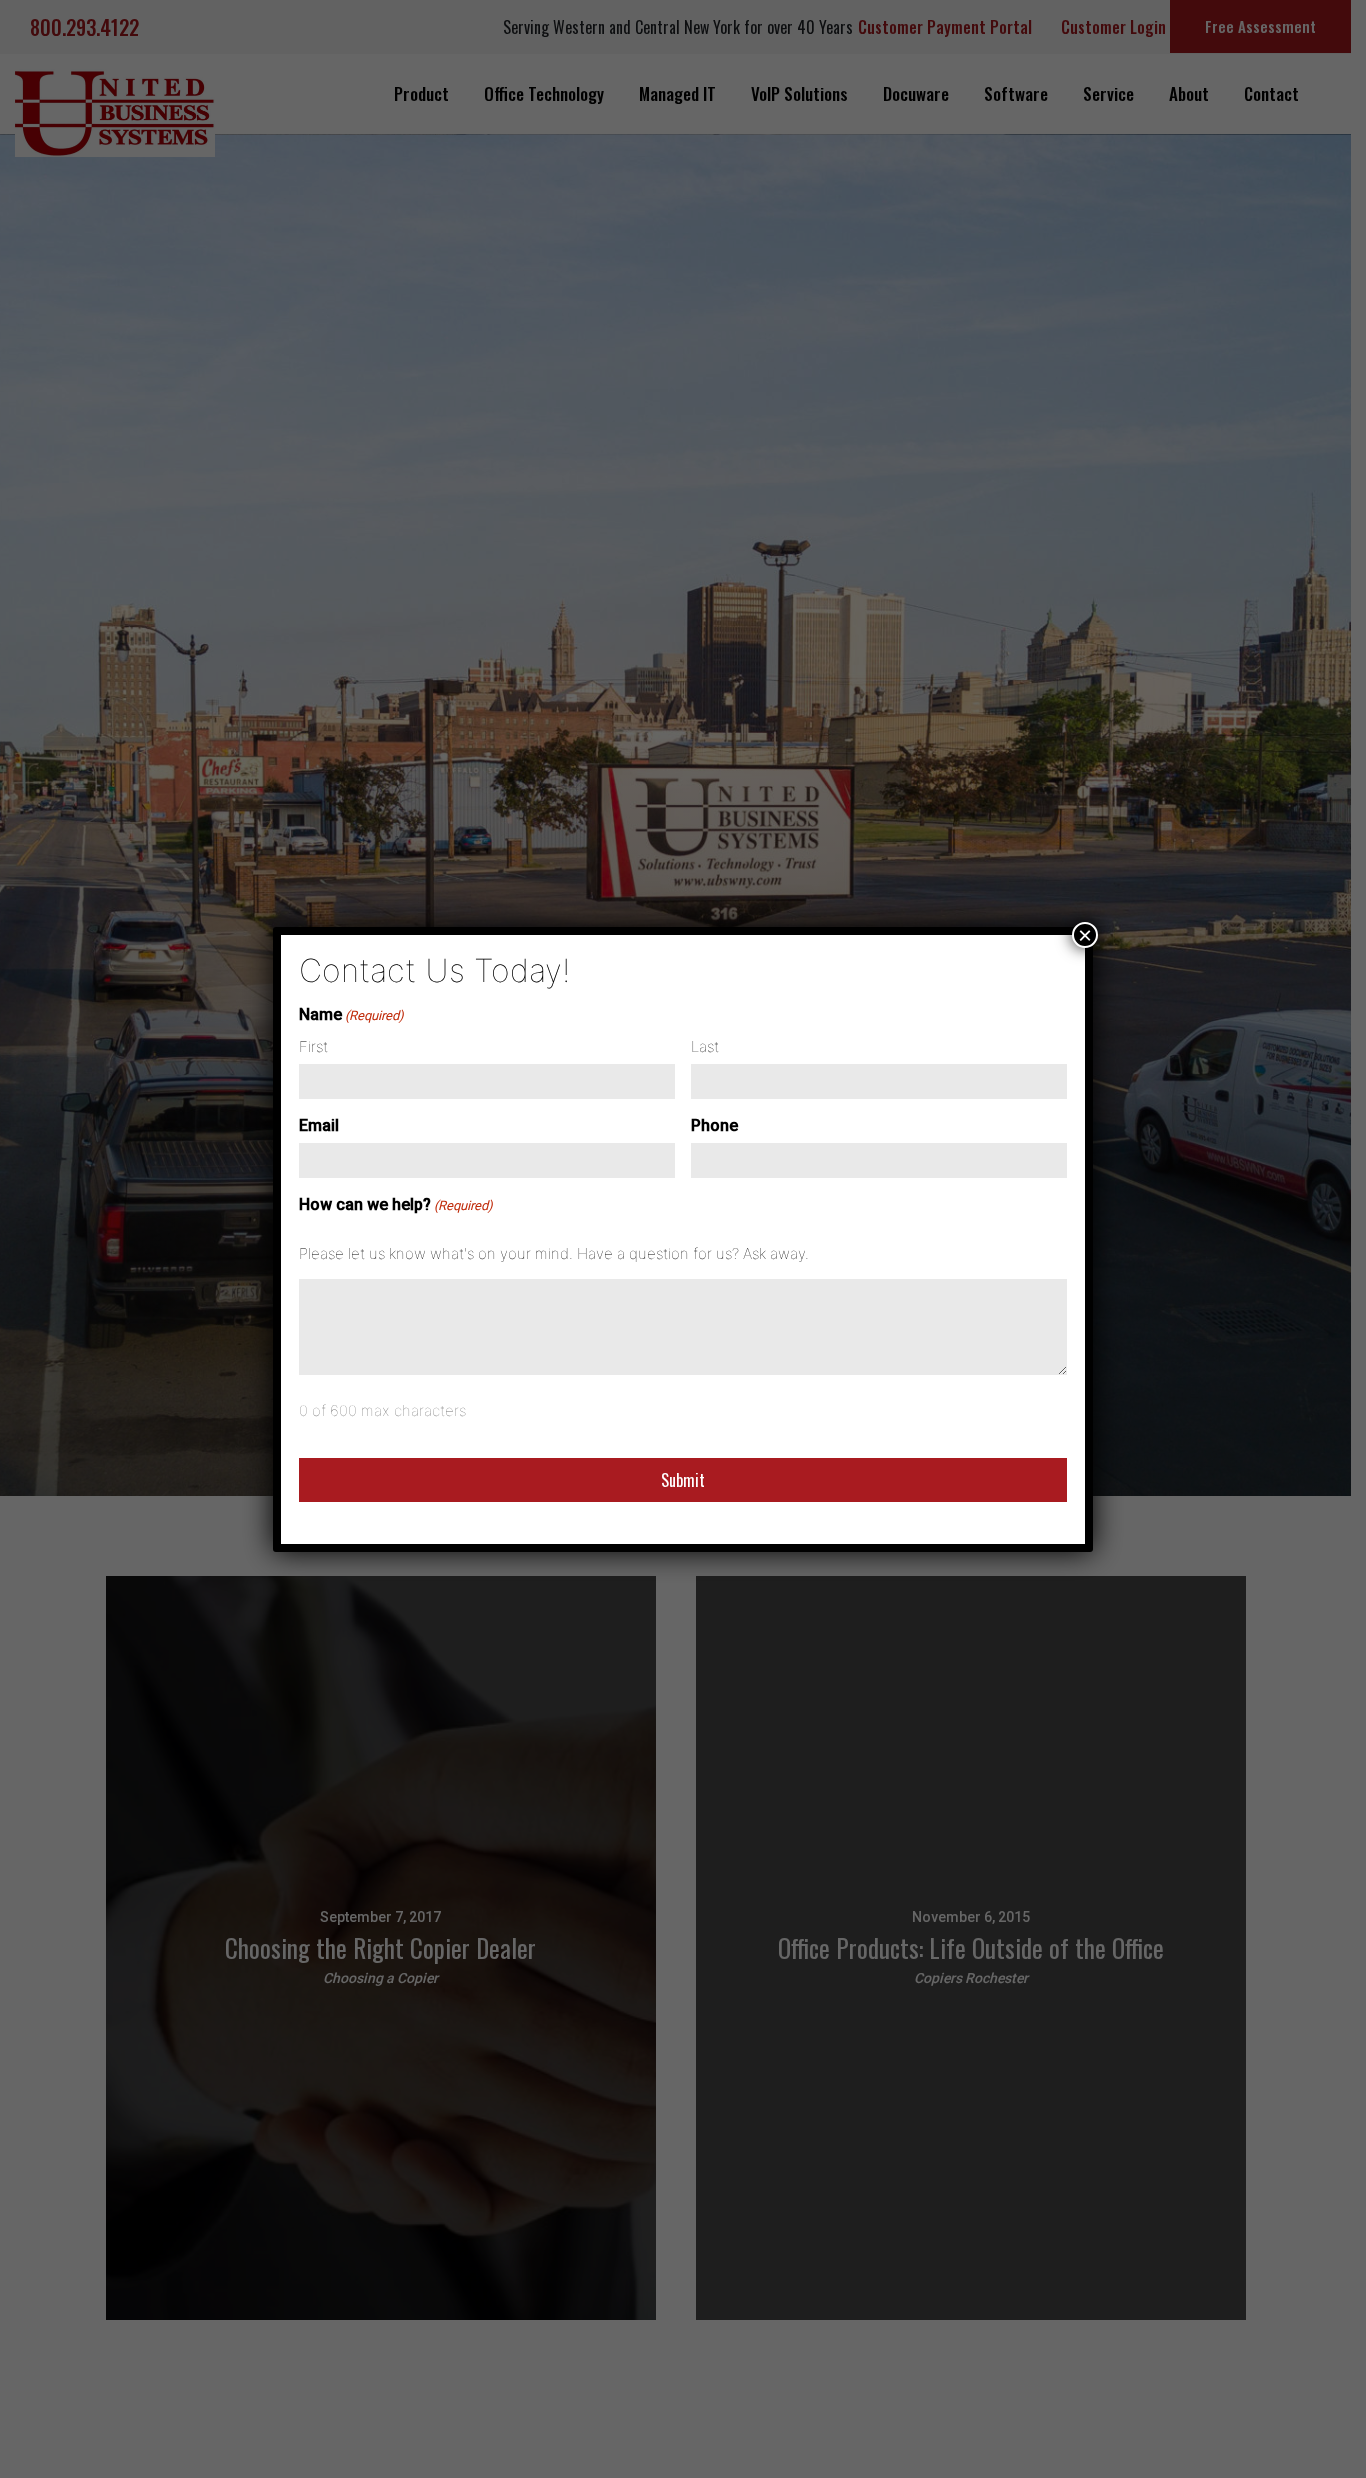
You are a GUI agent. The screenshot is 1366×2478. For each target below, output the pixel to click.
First (313, 1046)
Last (705, 1046)
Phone (714, 1125)
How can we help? (396, 1204)
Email (319, 1125)
